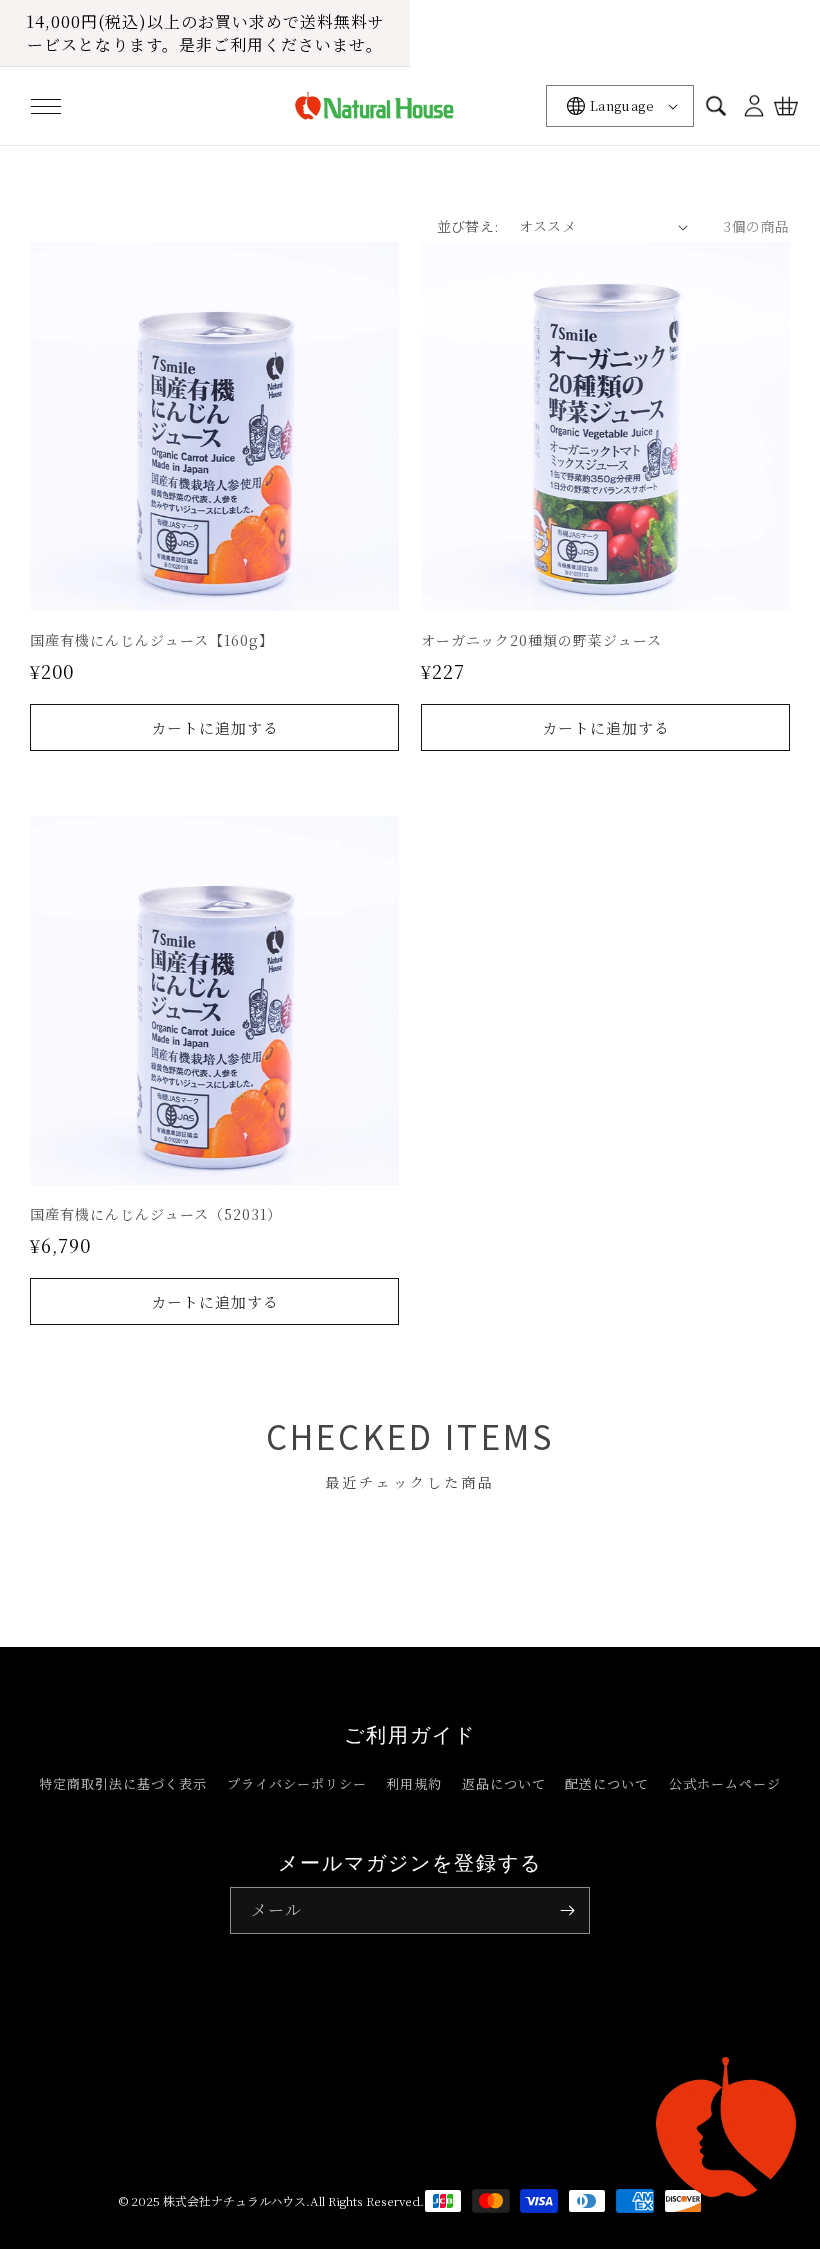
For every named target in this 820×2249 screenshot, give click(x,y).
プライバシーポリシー (297, 1783)
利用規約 (414, 1783)
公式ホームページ (725, 1783)
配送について (607, 1783)
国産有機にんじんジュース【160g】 (152, 640)
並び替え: (468, 226)
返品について (504, 1783)
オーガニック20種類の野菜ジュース (541, 640)
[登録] (567, 1910)
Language (622, 105)
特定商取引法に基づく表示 (123, 1783)
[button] (46, 106)
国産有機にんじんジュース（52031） (156, 1214)
